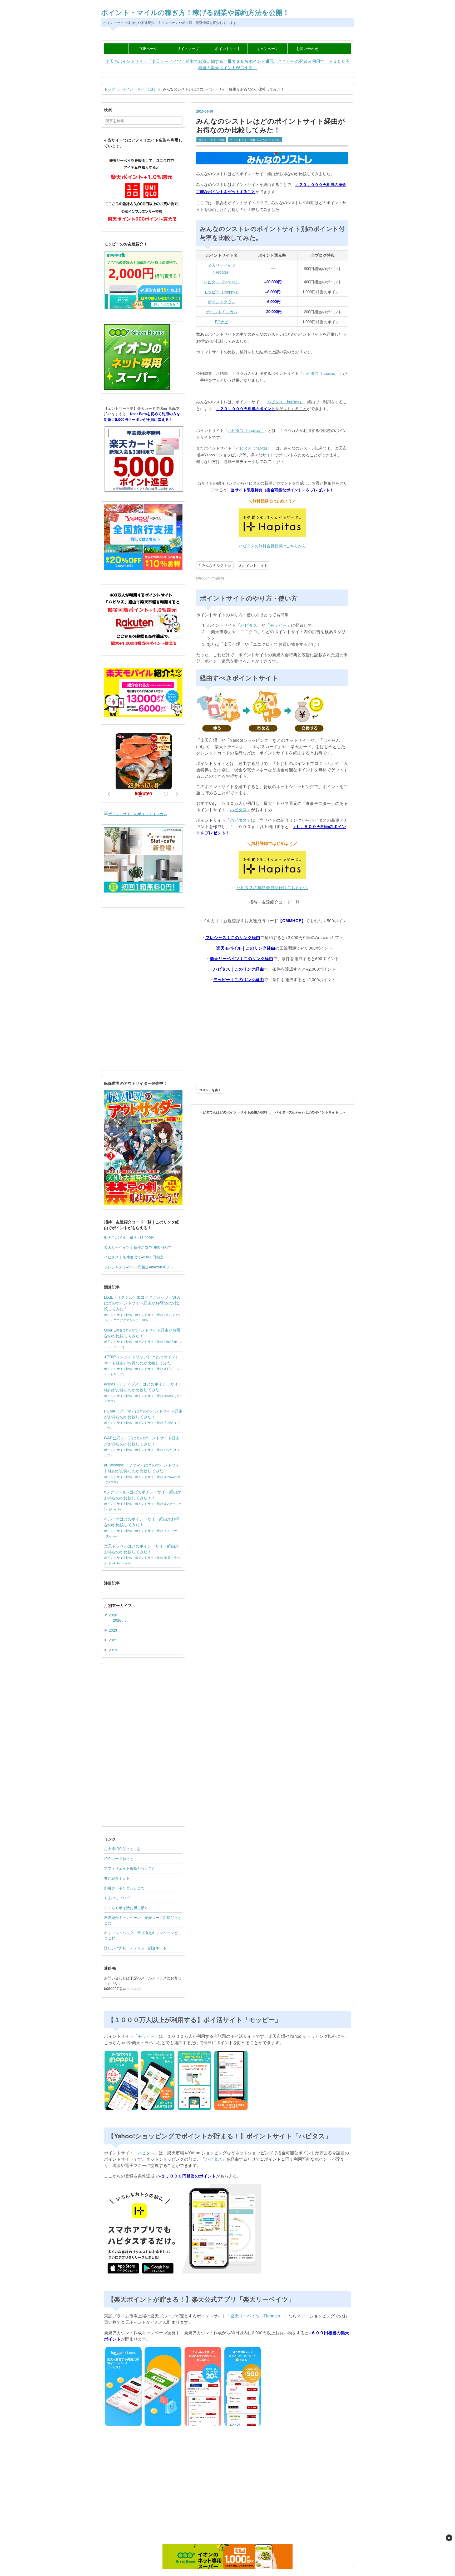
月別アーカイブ (118, 1605)
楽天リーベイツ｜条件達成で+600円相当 (138, 1247)
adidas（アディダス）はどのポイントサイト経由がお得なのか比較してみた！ (143, 1387)
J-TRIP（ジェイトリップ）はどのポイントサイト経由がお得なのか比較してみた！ (142, 1360)
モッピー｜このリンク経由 (239, 979)
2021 (113, 1640)
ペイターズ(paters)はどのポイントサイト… (310, 1112)
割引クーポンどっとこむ (124, 1888)
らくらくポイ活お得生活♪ (125, 1908)
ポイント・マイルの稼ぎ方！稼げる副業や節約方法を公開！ (195, 12)
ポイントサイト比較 (211, 140)
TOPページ (148, 48)
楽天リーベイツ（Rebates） (257, 2316)
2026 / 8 (120, 1620)
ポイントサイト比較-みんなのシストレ (255, 140)
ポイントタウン (222, 302)
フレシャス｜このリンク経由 (233, 937)
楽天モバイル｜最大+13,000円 (129, 1237)
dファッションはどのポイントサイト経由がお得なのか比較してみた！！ (143, 1494)
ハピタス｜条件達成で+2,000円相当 (134, 1257)
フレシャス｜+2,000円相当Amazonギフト (139, 1267)
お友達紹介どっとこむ (122, 1848)
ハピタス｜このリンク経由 (239, 969)
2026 (113, 1615)
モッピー (278, 625)
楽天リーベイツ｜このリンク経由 (241, 958)
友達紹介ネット (117, 1878)
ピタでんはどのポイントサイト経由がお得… (236, 1112)
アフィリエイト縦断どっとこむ (130, 1868)
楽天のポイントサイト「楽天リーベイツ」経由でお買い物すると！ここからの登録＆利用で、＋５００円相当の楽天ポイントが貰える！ (227, 64)
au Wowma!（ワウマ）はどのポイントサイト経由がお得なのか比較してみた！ (142, 1468)
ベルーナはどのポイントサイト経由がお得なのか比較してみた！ (142, 1522)
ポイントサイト (228, 48)
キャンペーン (268, 48)
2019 (113, 1650)
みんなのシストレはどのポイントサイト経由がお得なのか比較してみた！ (271, 125)
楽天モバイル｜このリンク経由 (246, 948)
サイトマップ (188, 48)
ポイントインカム (222, 312)
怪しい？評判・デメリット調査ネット (135, 1948)
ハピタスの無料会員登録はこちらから (272, 546)
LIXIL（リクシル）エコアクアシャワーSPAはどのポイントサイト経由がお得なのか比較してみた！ (142, 1303)
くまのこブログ (117, 1898)
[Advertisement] (272, 1037)
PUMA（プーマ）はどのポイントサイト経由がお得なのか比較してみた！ (143, 1414)
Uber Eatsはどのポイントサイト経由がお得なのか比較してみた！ (142, 1333)
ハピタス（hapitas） (222, 282)
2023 (113, 1630)
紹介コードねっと (119, 1858)
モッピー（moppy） (222, 292)
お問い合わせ (307, 48)
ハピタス (249, 625)
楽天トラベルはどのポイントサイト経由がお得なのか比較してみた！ (142, 1549)
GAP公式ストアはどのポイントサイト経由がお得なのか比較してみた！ (142, 1441)
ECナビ (222, 322)
